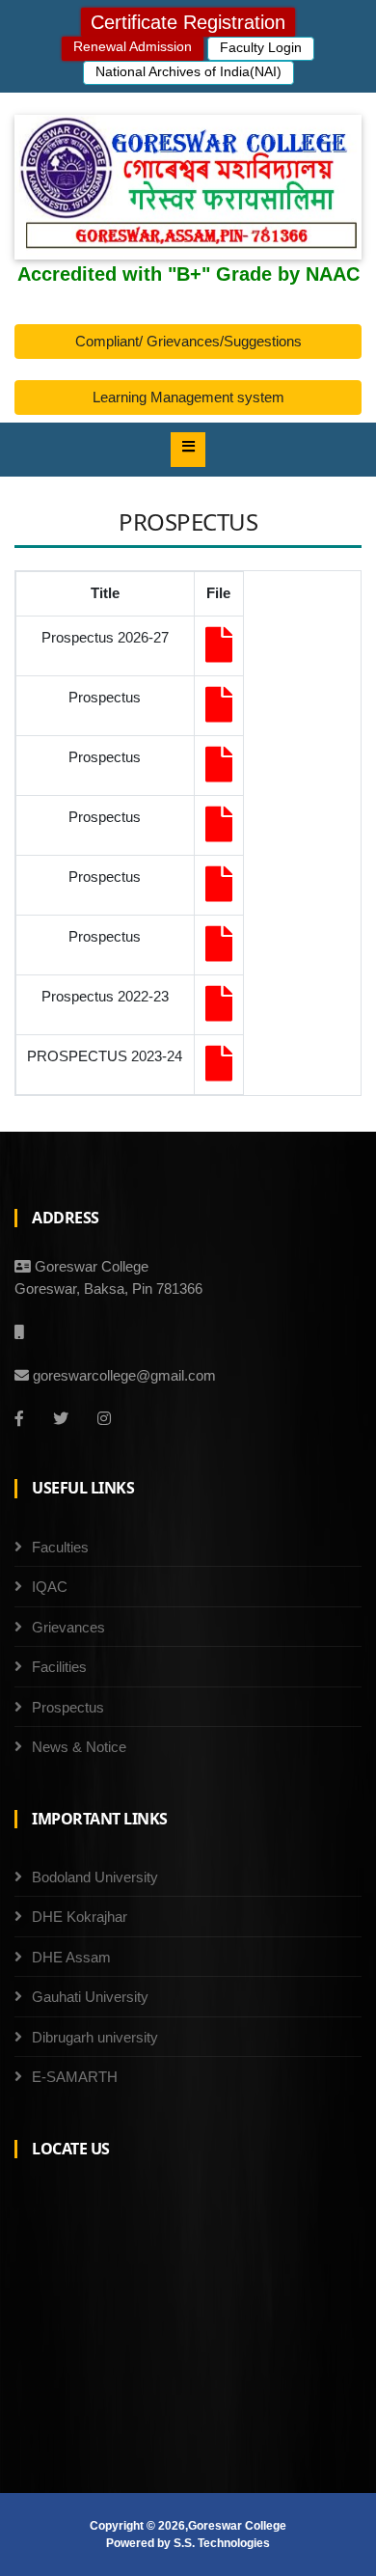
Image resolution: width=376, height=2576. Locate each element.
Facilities (59, 1667)
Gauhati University (90, 1997)
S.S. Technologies (222, 2543)
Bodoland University (95, 1877)
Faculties (60, 1547)
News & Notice (79, 1747)
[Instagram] (104, 1418)
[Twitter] (61, 1418)
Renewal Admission (133, 46)
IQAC (50, 1587)
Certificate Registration (188, 22)
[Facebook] (19, 1418)
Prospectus (68, 1707)
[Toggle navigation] (188, 450)
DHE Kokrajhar (80, 1917)
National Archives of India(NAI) (188, 71)
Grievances (68, 1627)
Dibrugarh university (95, 2037)
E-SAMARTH (75, 2077)
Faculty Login (261, 47)
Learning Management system (188, 397)
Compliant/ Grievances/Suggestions (188, 341)
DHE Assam (71, 1957)
